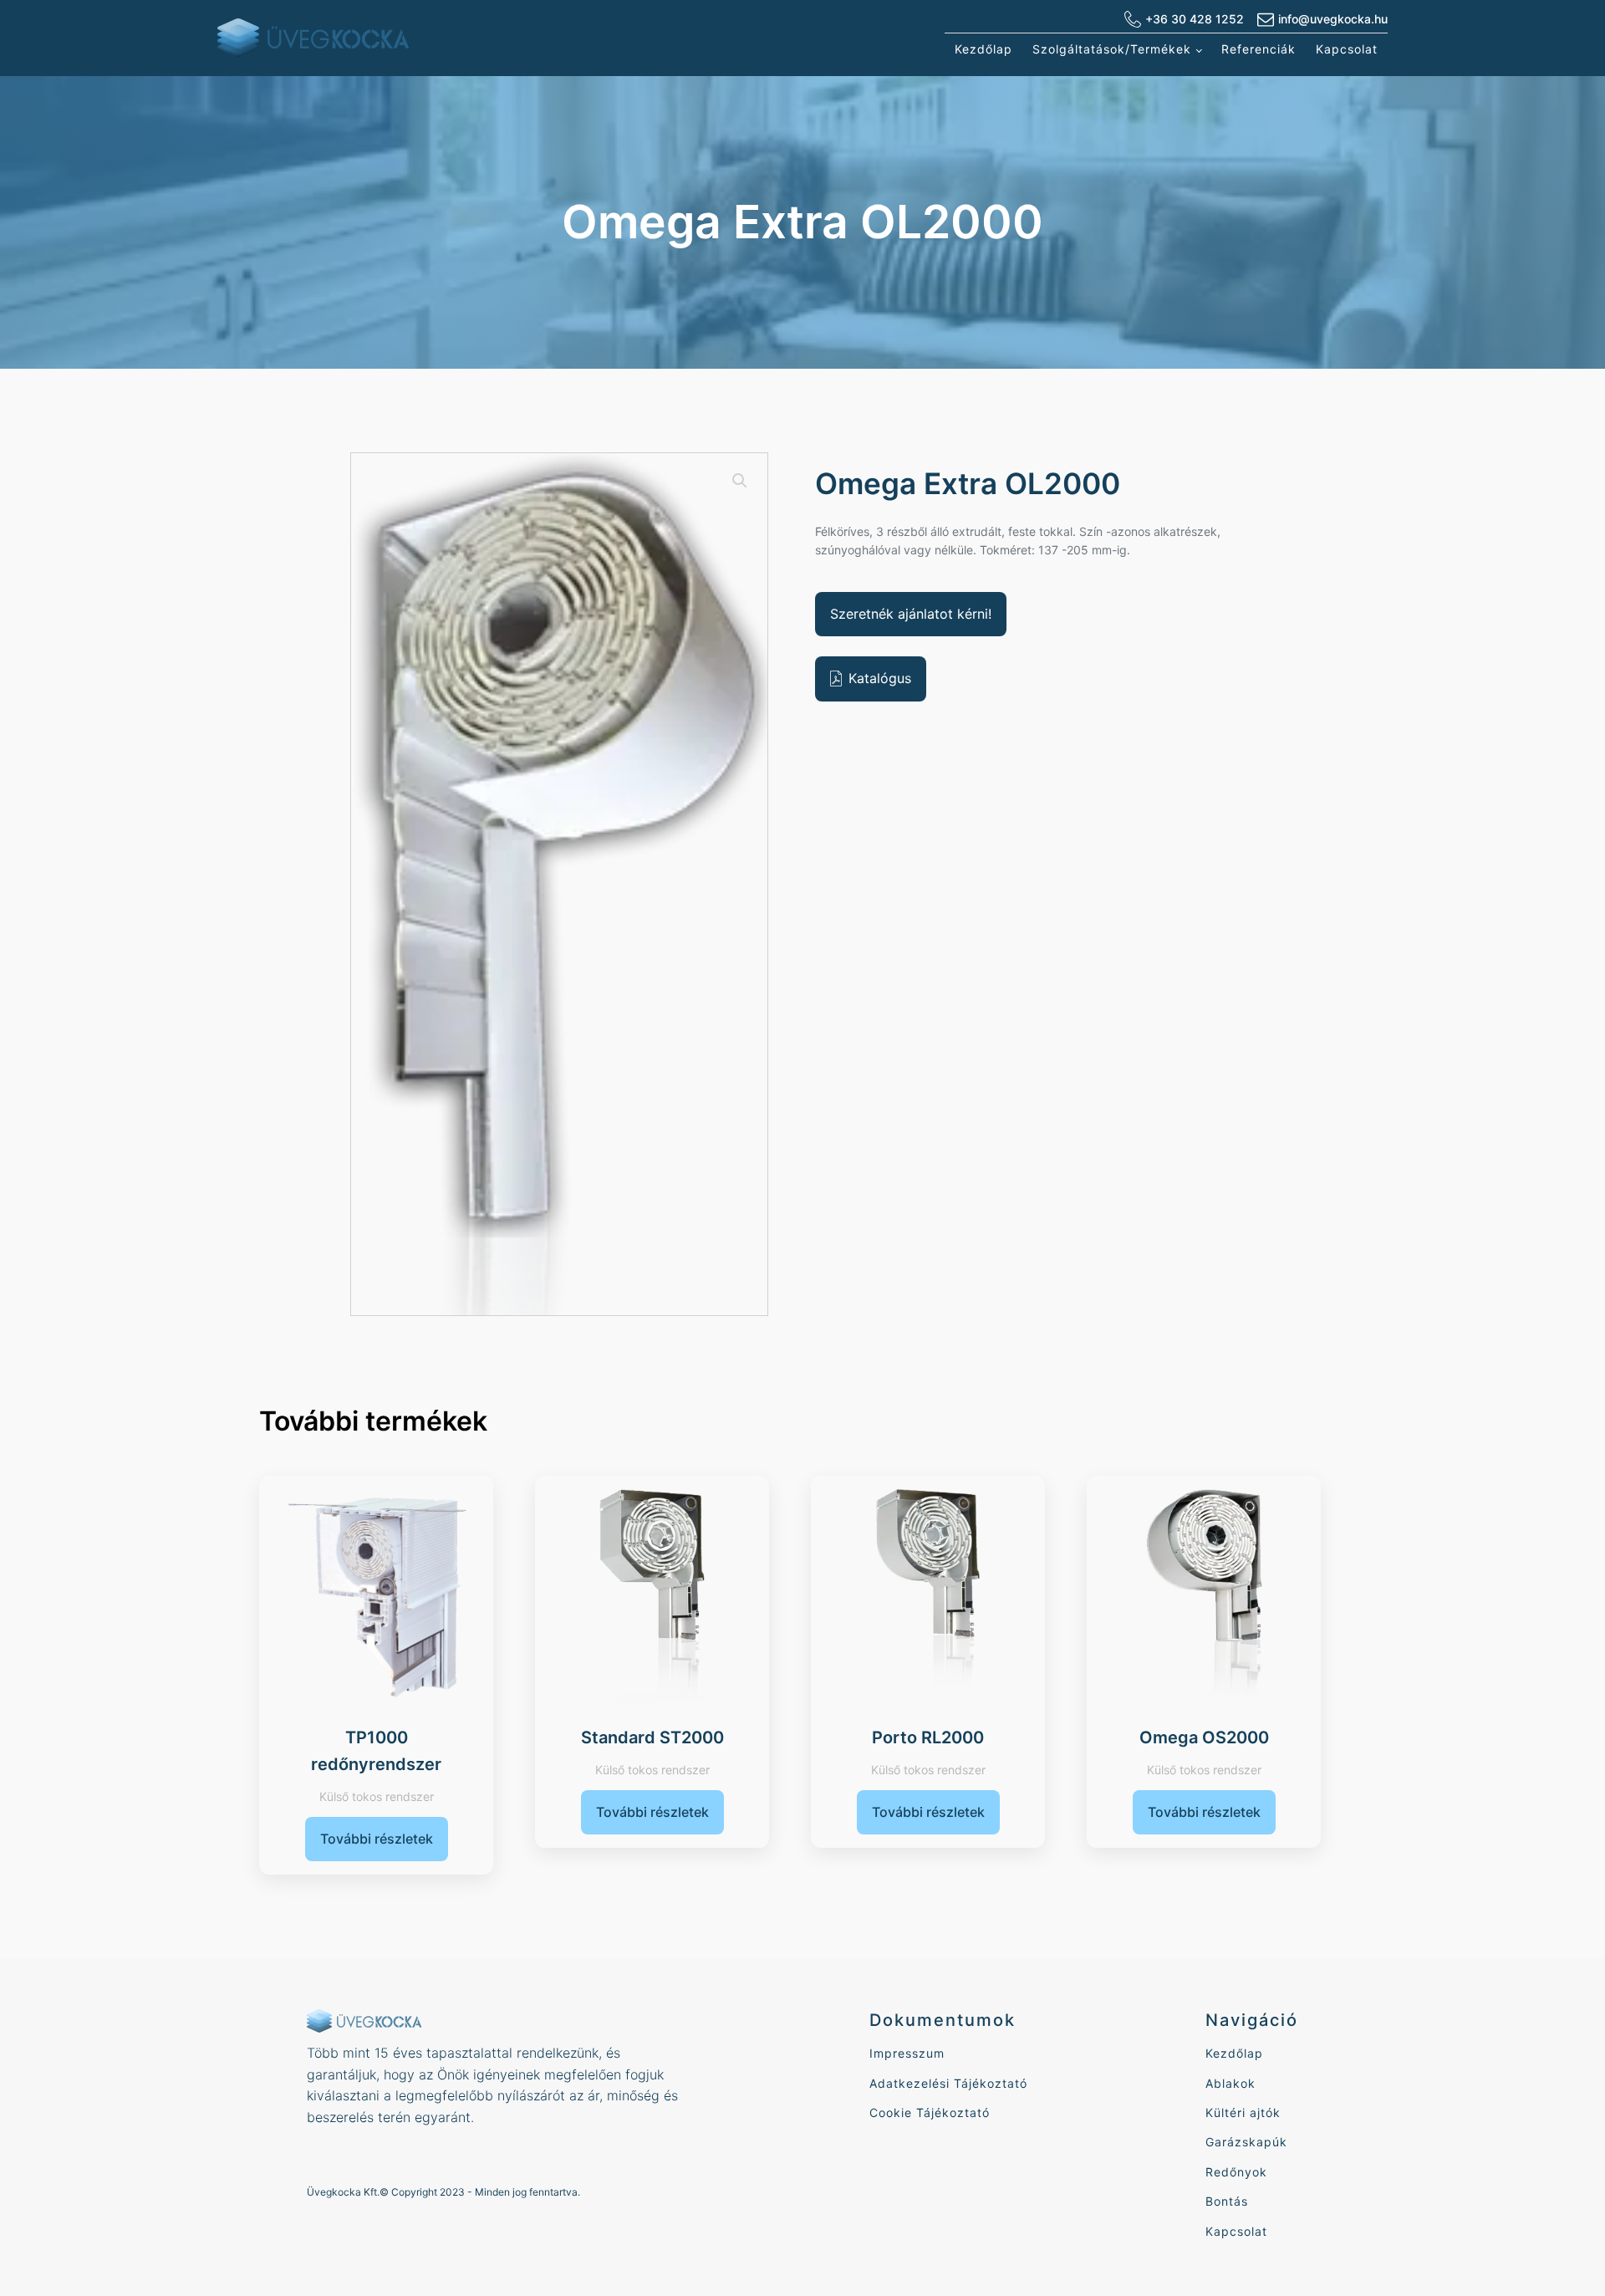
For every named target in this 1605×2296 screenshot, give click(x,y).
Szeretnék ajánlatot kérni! (911, 614)
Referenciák (1259, 49)
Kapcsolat (1347, 49)
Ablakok (1230, 2083)
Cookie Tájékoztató (930, 2112)
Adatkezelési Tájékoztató (948, 2083)
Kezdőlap (983, 49)
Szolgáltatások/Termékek (1112, 49)
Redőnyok (1236, 2172)
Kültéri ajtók (1243, 2112)
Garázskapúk (1246, 2142)
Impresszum (907, 2053)
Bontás (1227, 2201)
